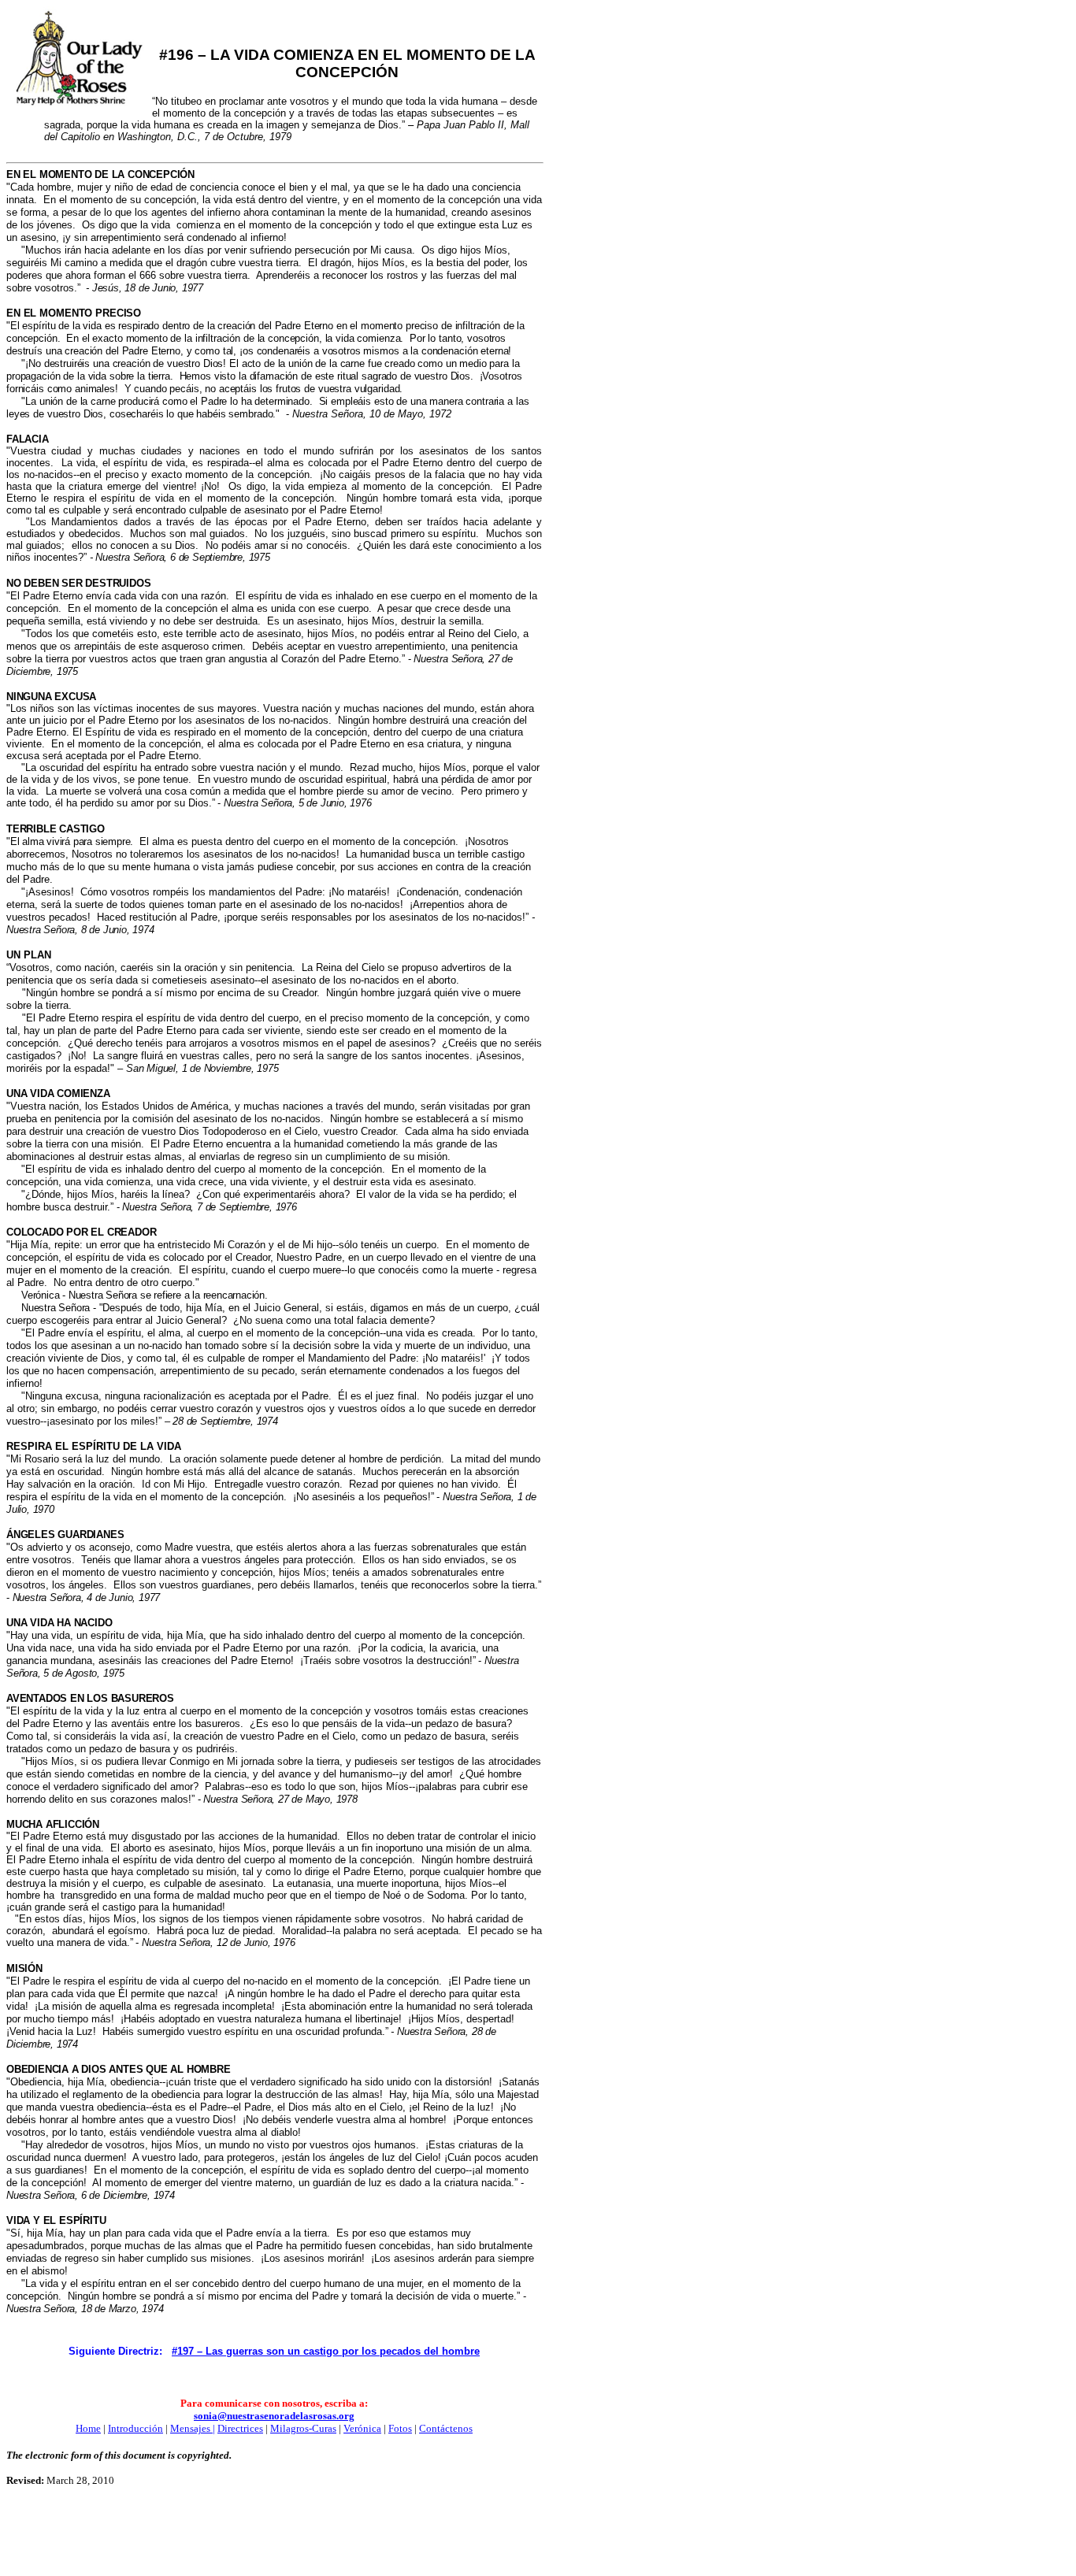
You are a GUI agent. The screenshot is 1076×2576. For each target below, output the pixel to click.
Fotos (400, 2428)
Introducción (135, 2428)
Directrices (240, 2428)
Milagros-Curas (303, 2428)
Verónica (362, 2428)
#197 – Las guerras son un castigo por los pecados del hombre (326, 2351)
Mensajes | (193, 2428)
